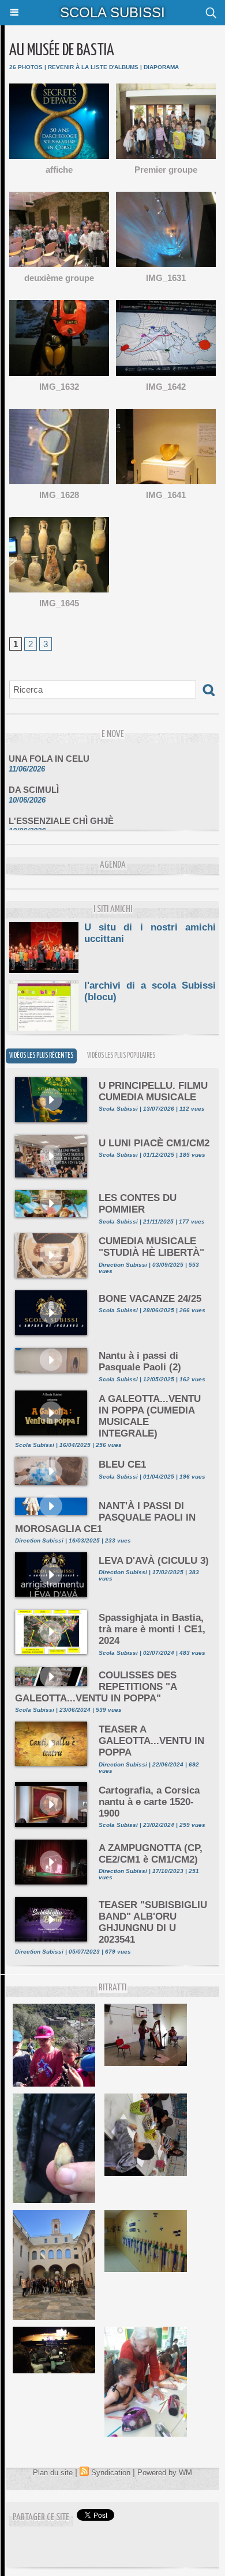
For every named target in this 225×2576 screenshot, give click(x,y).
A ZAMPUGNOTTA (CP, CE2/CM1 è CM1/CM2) (151, 1854)
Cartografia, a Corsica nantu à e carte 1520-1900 (149, 1802)
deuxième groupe (59, 278)
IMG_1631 (166, 278)
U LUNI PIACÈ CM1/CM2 (154, 1143)
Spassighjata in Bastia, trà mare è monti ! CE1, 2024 (152, 1629)
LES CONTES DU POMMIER (138, 1204)
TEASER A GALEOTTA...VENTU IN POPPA (151, 1741)
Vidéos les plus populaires (121, 1056)
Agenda (113, 865)
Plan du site (53, 2473)
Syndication (111, 2473)
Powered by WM (165, 2473)
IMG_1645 (59, 603)
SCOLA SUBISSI (112, 12)
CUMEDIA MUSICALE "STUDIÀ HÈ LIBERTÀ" (151, 1247)
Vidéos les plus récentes (41, 1056)
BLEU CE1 (122, 1464)
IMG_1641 (166, 495)
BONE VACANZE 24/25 (150, 1299)
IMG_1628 (59, 495)
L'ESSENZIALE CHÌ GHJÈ (61, 813)
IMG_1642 (166, 387)
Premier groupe (166, 170)
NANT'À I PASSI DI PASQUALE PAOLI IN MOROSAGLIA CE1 (105, 1517)
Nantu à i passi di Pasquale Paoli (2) (140, 1361)
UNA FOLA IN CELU (49, 751)
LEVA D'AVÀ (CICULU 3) (154, 1561)
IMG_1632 (59, 387)
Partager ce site (41, 2518)
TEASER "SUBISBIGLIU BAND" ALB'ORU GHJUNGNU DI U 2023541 (153, 1922)
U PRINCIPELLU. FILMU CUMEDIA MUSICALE (153, 1091)
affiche (59, 170)
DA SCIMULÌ (34, 782)
